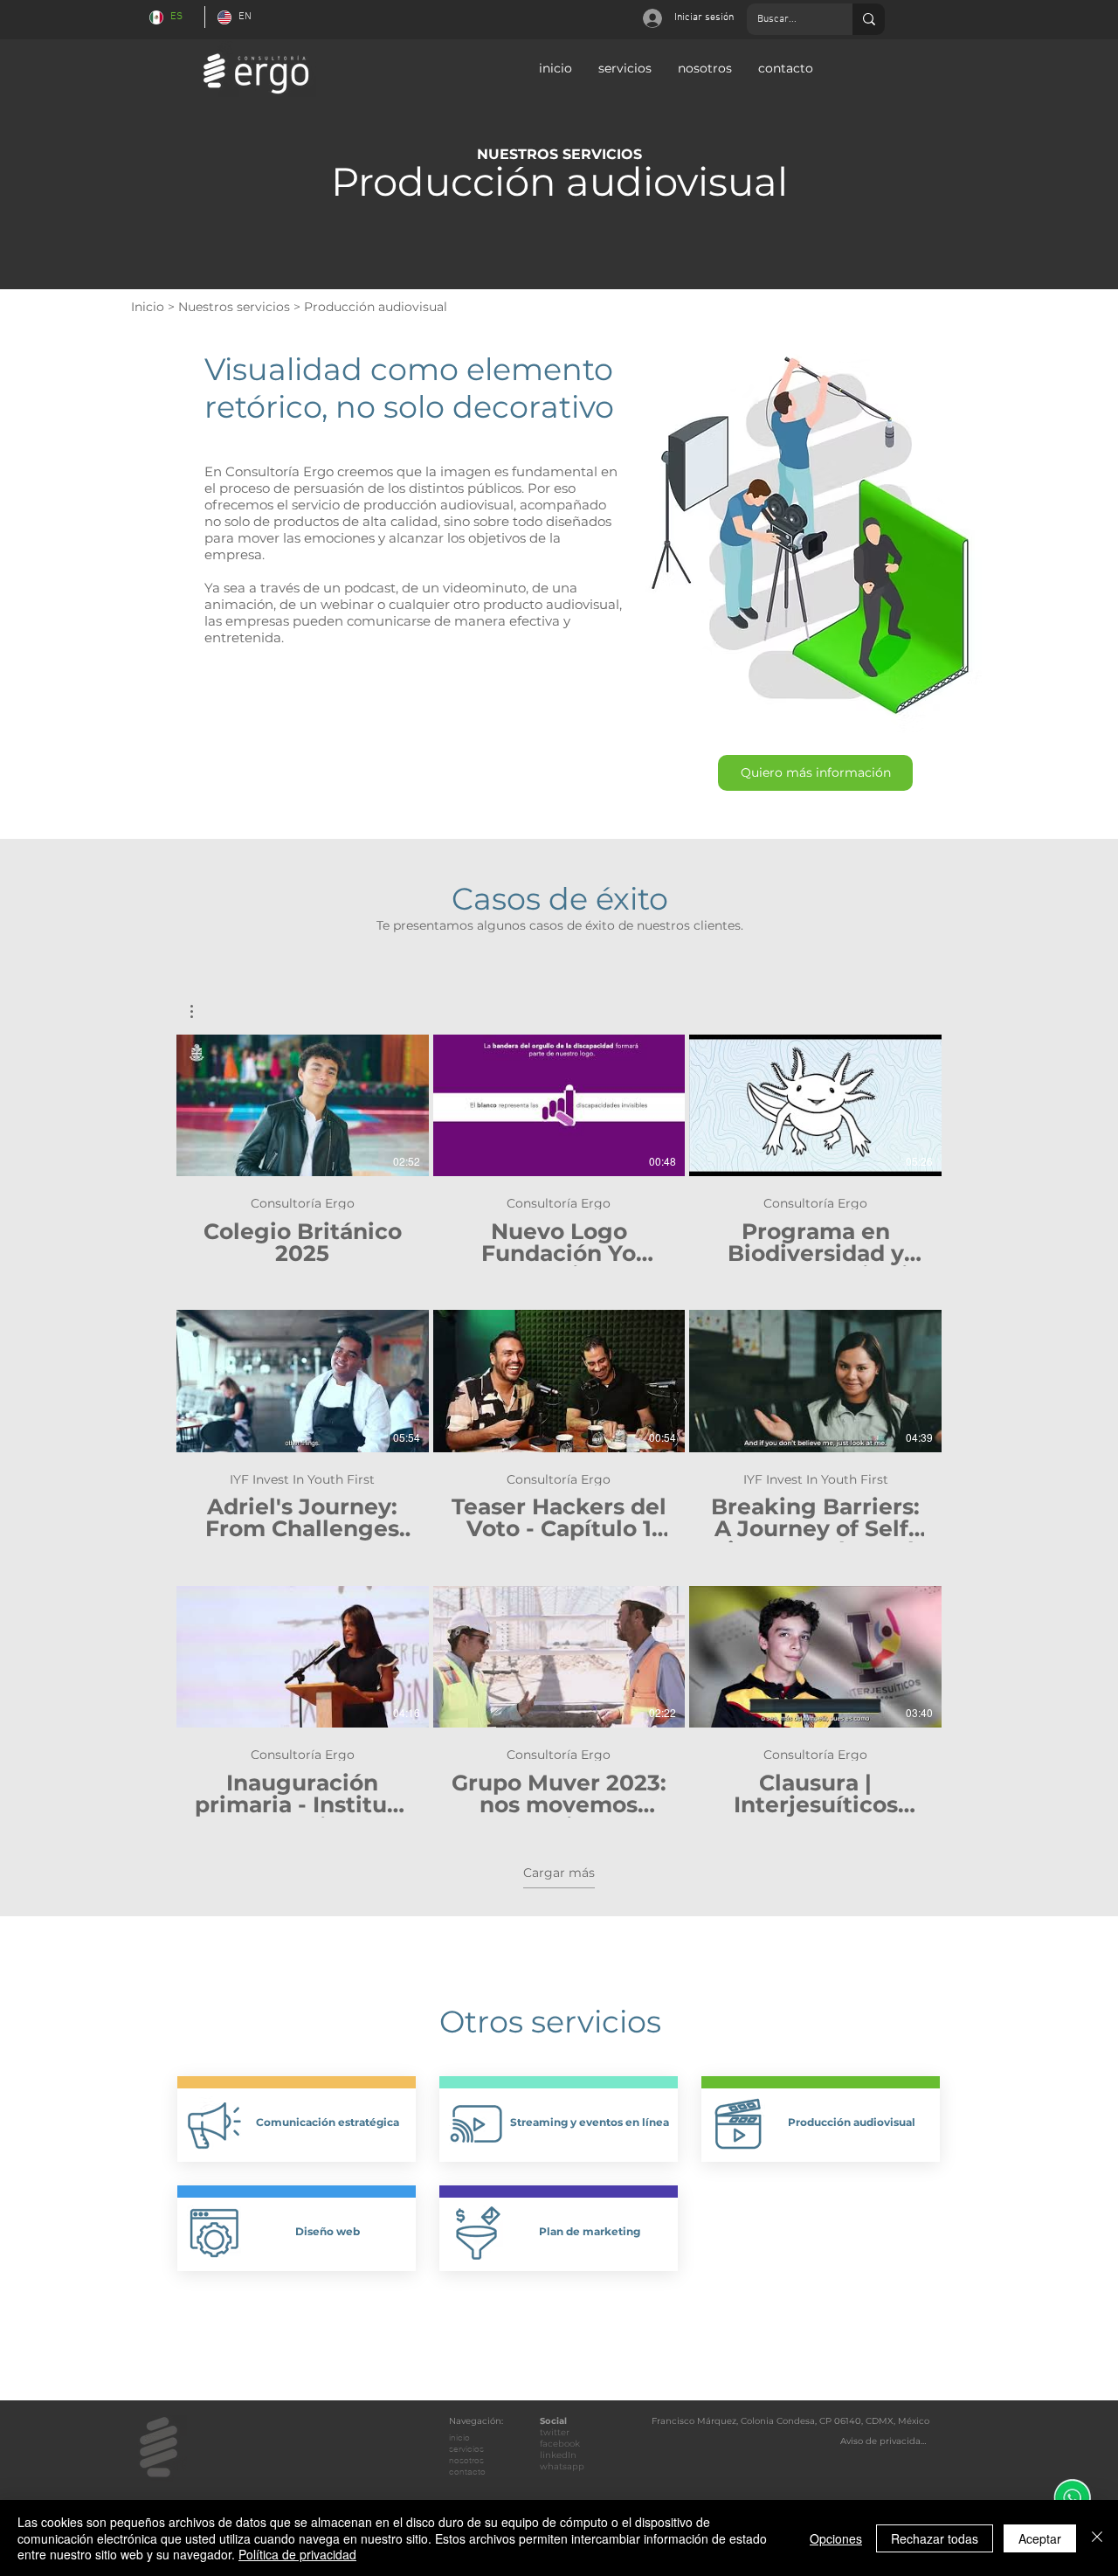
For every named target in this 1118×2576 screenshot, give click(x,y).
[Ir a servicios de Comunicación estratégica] (214, 2123)
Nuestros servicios (234, 307)
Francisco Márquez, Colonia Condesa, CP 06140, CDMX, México (790, 2421)
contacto (467, 2472)
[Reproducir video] (302, 1105)
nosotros (466, 2460)
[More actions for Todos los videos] (200, 1011)
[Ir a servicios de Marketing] (476, 2233)
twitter (555, 2432)
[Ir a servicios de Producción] (738, 2123)
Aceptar (1040, 2538)
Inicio (148, 307)
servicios (466, 2449)
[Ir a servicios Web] (214, 2233)
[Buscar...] (869, 19)
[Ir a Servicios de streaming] (476, 2123)
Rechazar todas (935, 2538)
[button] (815, 773)
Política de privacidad (297, 2554)
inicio (459, 2438)
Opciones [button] (836, 2538)
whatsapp (562, 2466)
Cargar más (559, 1873)
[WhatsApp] (1072, 2498)
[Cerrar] (1097, 2538)
